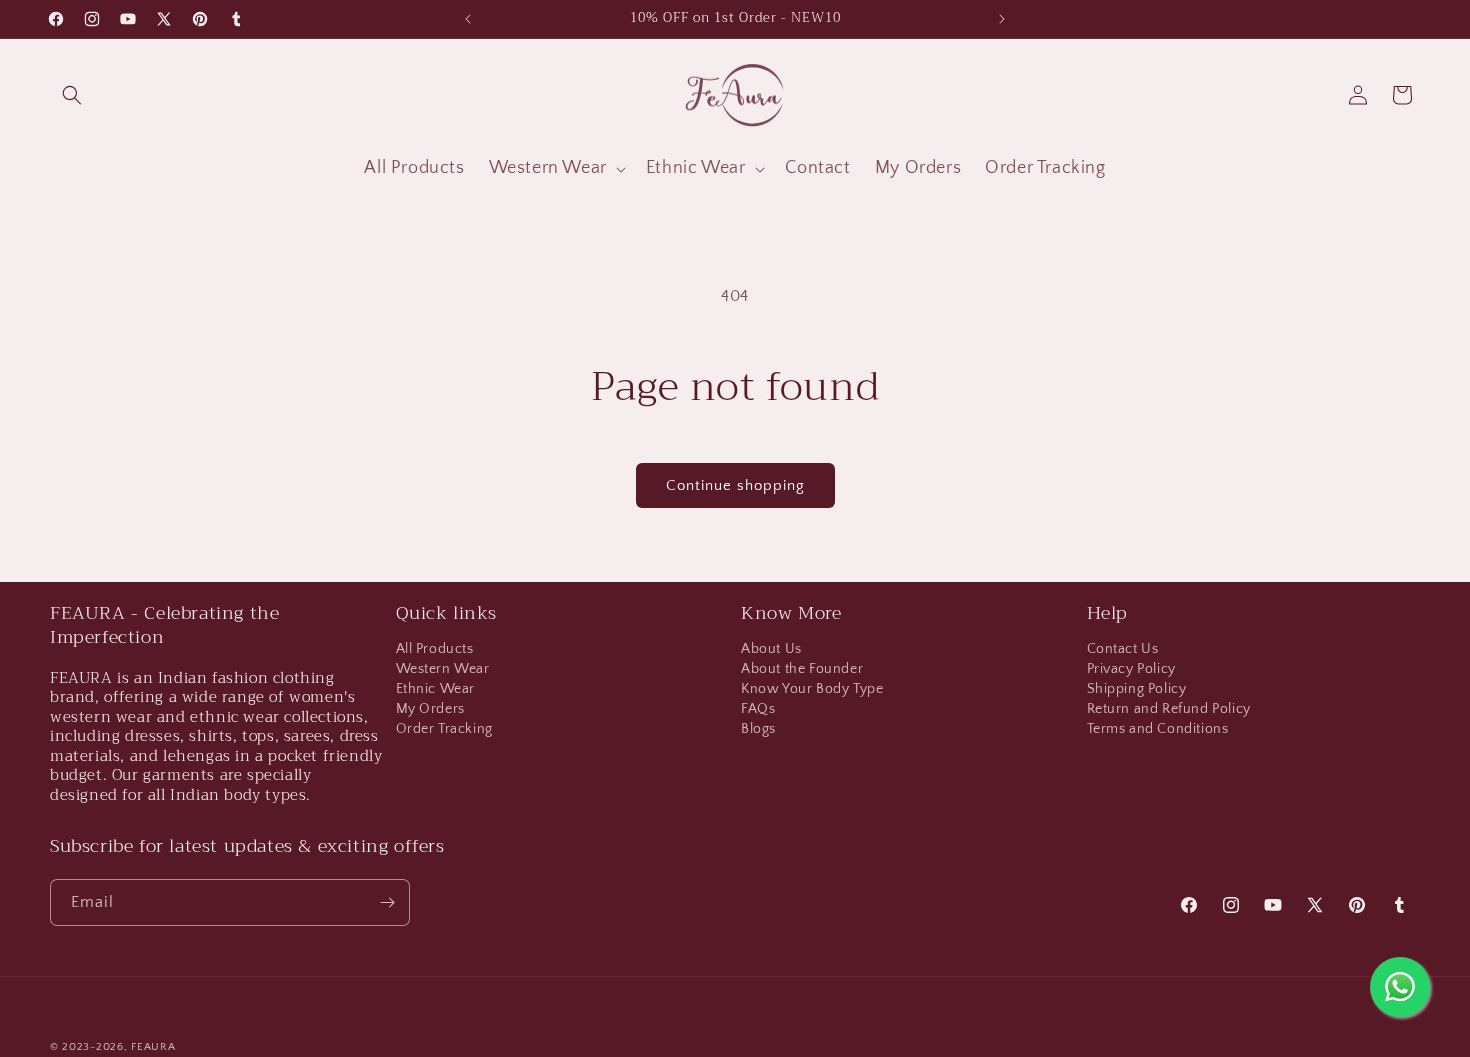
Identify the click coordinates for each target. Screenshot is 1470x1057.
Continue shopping (735, 485)
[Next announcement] (1002, 19)
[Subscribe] (387, 902)
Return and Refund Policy (1169, 709)
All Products (435, 651)
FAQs (758, 709)
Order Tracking (444, 729)
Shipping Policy (1137, 689)
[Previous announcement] (468, 19)
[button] (72, 95)
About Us (771, 651)
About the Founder (802, 669)
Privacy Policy (1131, 669)
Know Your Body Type (812, 689)
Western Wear (443, 669)
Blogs (758, 729)
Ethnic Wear (436, 689)
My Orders (430, 709)
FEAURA (153, 1047)
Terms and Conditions (1158, 729)
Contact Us (1123, 651)
